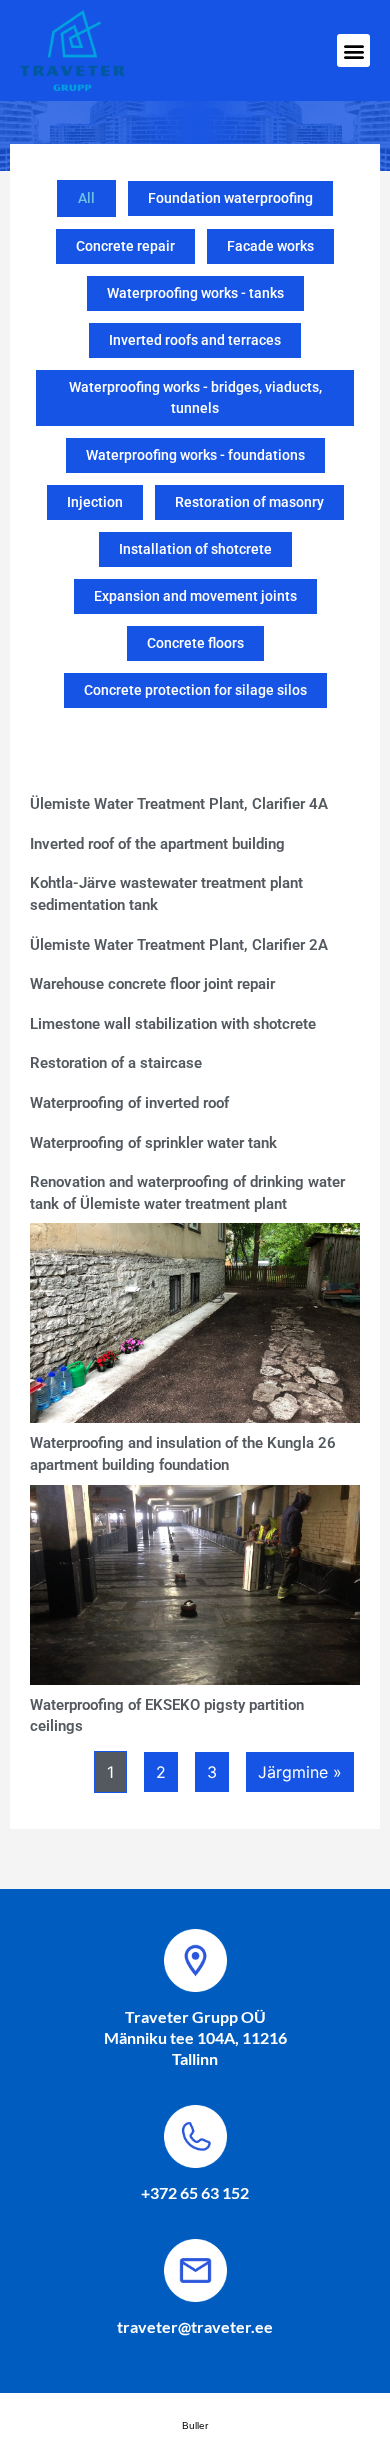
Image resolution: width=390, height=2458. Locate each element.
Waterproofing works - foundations (195, 455)
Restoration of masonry (249, 502)
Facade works (270, 246)
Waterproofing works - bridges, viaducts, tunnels (195, 397)
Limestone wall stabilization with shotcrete (173, 1024)
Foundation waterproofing (230, 198)
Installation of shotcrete (195, 549)
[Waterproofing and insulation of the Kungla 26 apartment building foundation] (201, 1329)
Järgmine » (300, 1772)
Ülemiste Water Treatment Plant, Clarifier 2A (179, 945)
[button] (353, 50)
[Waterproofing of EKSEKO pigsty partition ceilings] (201, 1591)
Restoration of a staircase (116, 1063)
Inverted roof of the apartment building (157, 844)
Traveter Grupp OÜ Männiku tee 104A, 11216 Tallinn (195, 2037)
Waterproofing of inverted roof (129, 1103)
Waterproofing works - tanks (195, 293)
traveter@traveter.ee (195, 2326)
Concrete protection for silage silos (195, 690)
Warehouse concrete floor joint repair (152, 984)
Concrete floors (195, 643)
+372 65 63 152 (195, 2192)
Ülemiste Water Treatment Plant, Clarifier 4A (179, 804)
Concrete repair (125, 246)
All (86, 198)
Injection (95, 502)
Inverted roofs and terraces (195, 340)
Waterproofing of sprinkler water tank (153, 1143)
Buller (195, 2425)
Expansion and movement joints (195, 596)
